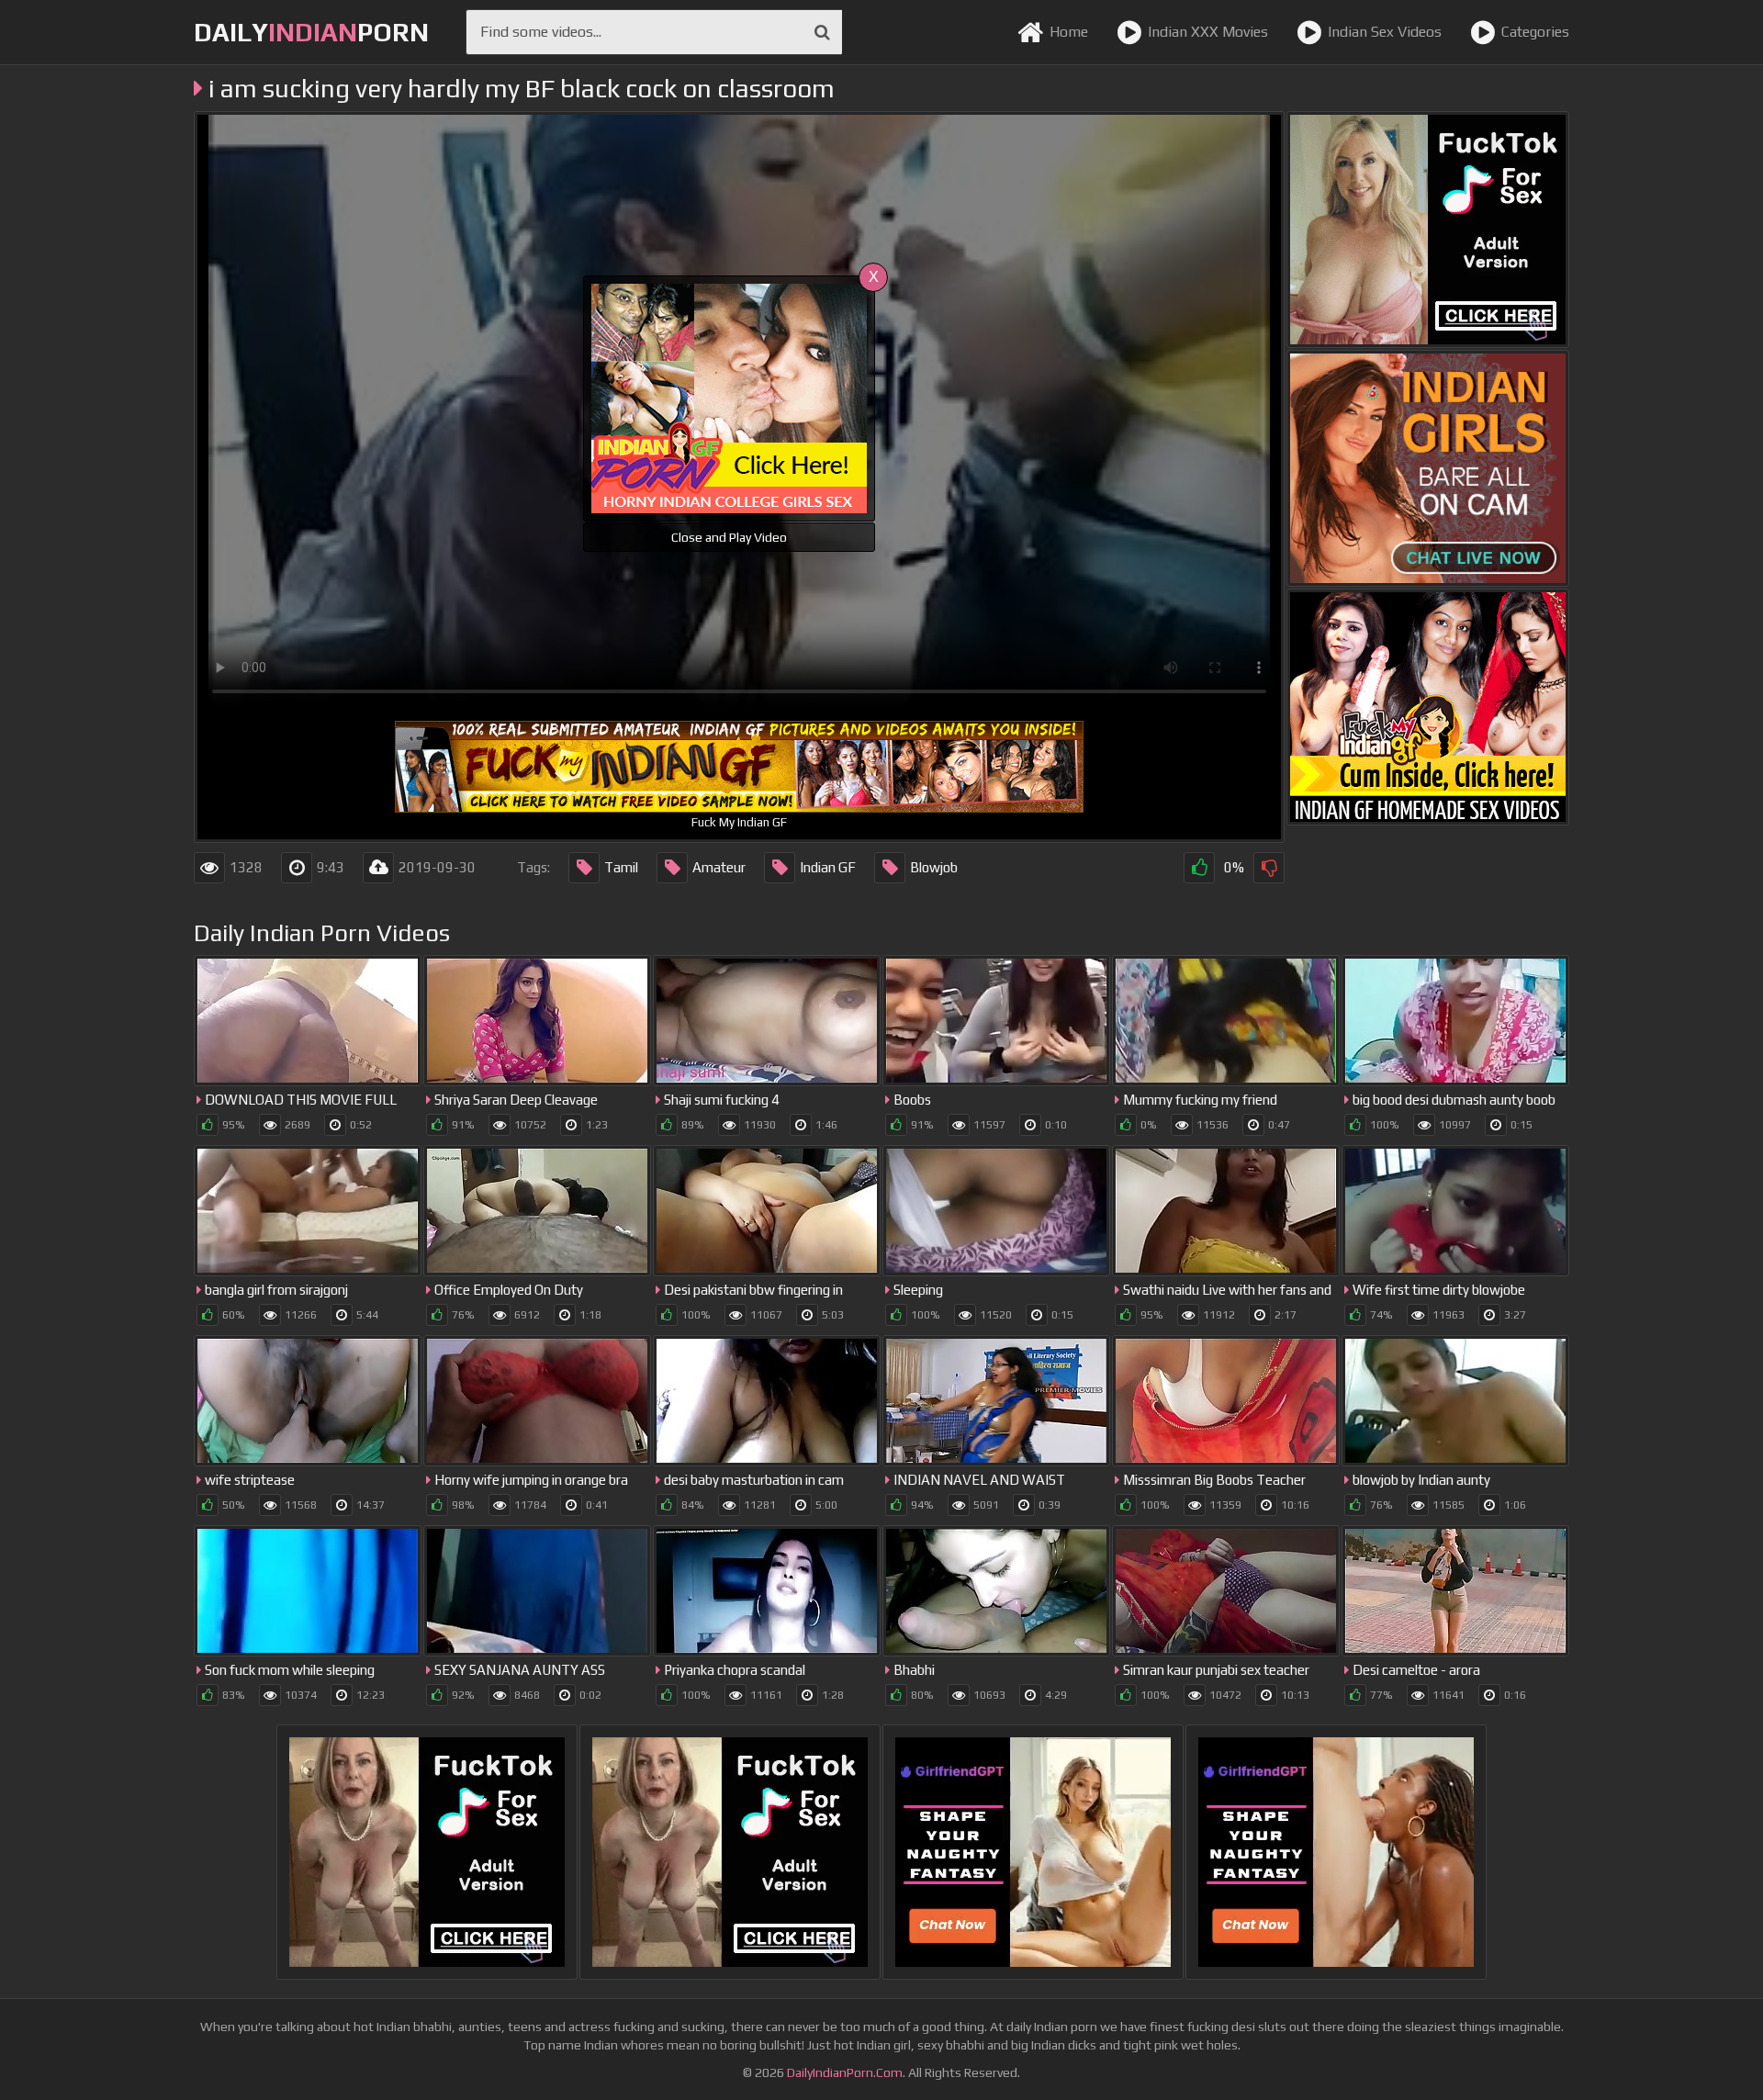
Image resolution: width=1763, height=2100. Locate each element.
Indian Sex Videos (1385, 32)
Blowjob (934, 867)
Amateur (719, 867)
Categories (1535, 32)
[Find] (822, 32)
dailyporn (311, 32)
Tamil (621, 867)
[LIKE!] (1199, 868)
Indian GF (828, 867)
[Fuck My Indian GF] (1428, 707)
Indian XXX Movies (1208, 32)
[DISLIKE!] (1269, 868)
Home (1069, 32)
